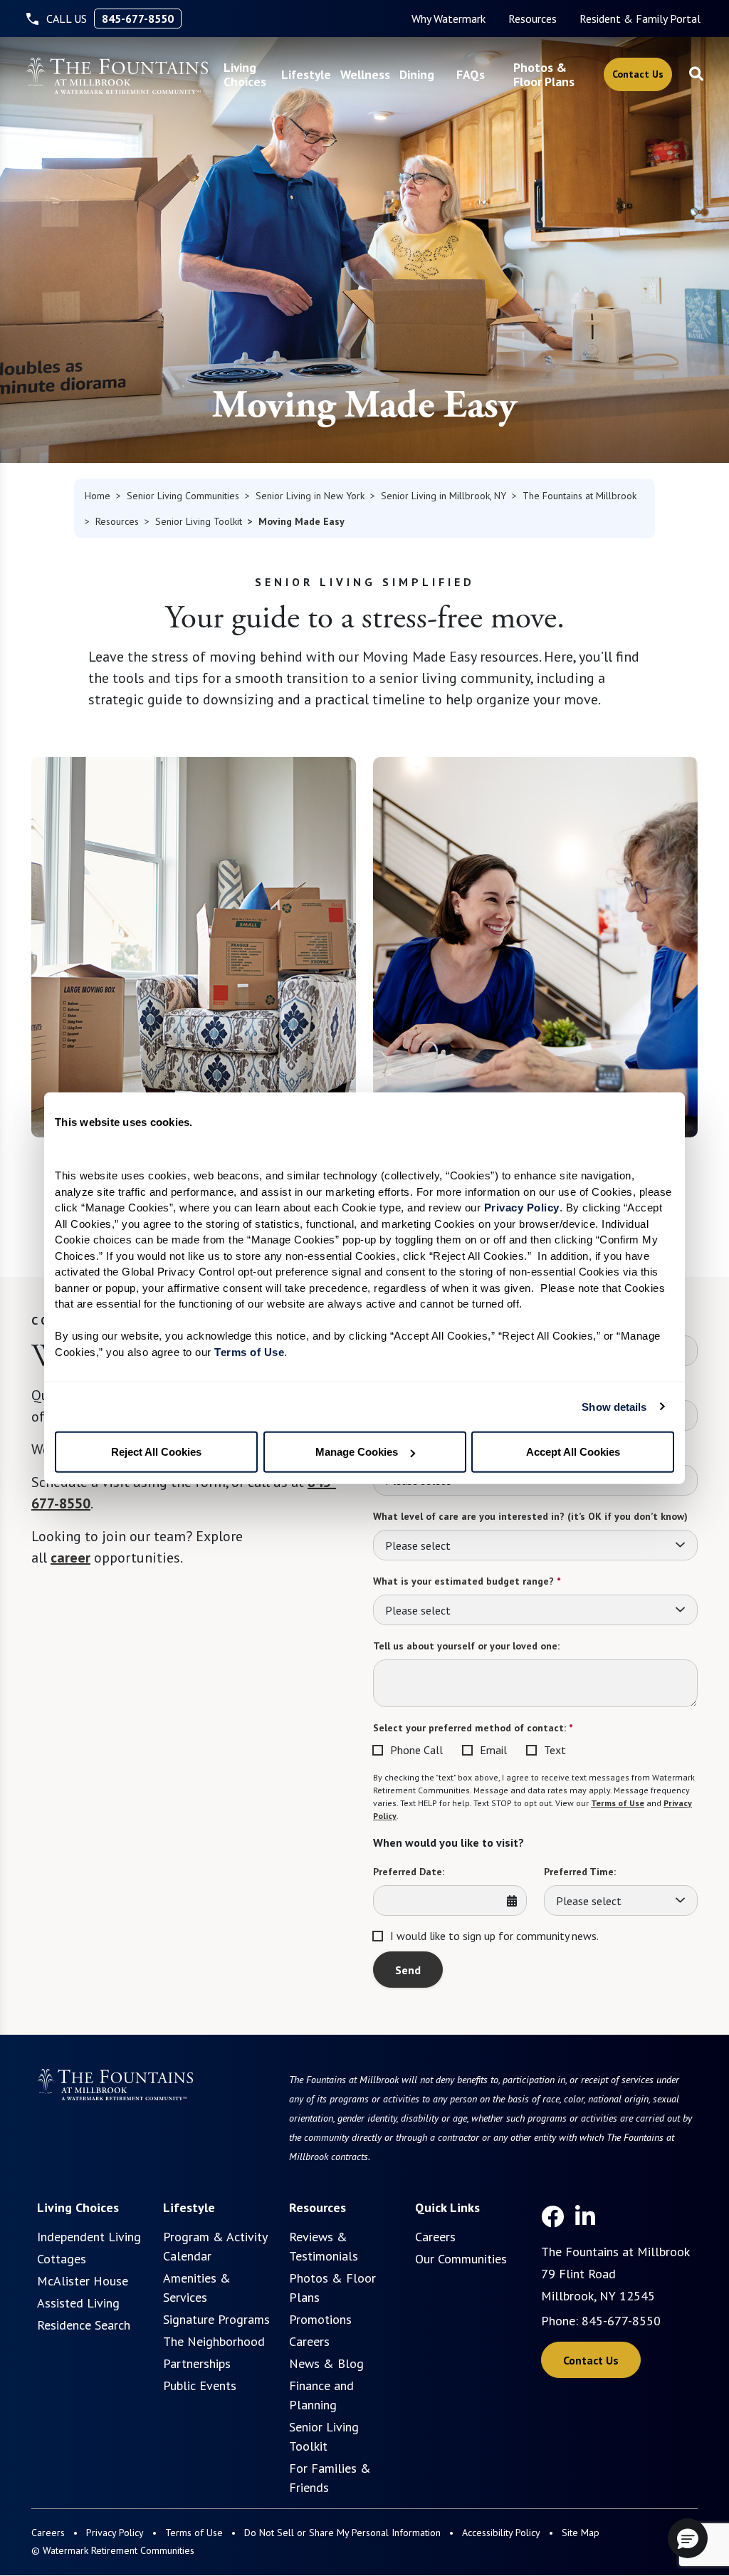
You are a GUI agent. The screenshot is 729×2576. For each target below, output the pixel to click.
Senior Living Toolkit (199, 521)
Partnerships (197, 2363)
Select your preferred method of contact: (473, 1728)
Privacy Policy (115, 2533)
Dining (417, 74)
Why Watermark (449, 19)
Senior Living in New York (310, 496)
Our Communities (461, 2259)
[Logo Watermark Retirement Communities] (117, 76)
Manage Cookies (357, 1452)
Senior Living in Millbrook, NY (444, 496)
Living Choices (245, 74)
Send (408, 1970)
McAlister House (83, 2281)
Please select (418, 1545)
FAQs (471, 74)
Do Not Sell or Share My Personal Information (342, 2533)
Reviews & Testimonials (324, 2246)
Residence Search (84, 2325)
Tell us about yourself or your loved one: (466, 1646)
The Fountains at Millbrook (579, 496)
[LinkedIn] (585, 2216)
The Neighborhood (214, 2341)
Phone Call (416, 1750)
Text (555, 1750)
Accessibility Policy (501, 2533)
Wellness (365, 74)
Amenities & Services (197, 2288)
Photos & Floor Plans (544, 74)
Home (98, 496)
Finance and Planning (321, 2395)
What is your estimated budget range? (467, 1581)
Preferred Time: (580, 1872)
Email (493, 1750)
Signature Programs (216, 2319)
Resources (533, 19)
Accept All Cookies (573, 1452)
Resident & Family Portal (640, 19)
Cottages (62, 2259)
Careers (309, 2341)
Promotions (320, 2319)
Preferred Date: (409, 1872)
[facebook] (552, 2216)
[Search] (696, 75)
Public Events (200, 2385)
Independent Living (89, 2237)
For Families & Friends (330, 2478)
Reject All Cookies (156, 1452)
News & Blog (326, 2363)
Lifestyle (306, 74)
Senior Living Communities (183, 496)
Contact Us (638, 74)
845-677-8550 (138, 19)
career (70, 1558)
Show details (614, 1406)
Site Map (581, 2533)
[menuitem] (449, 19)
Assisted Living (78, 2303)
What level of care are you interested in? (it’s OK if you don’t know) (530, 1516)
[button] (688, 2538)
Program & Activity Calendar (215, 2246)
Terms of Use (618, 1803)
